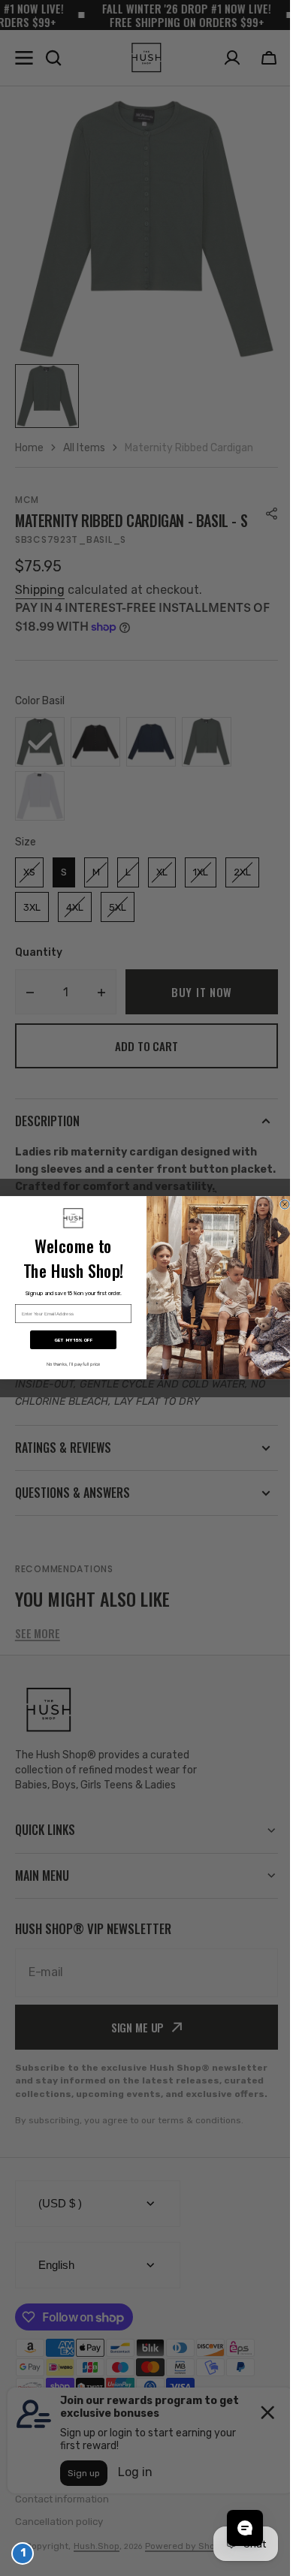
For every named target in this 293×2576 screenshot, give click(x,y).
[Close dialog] (279, 1204)
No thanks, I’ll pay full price (68, 1365)
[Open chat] (234, 2528)
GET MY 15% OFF (68, 1341)
